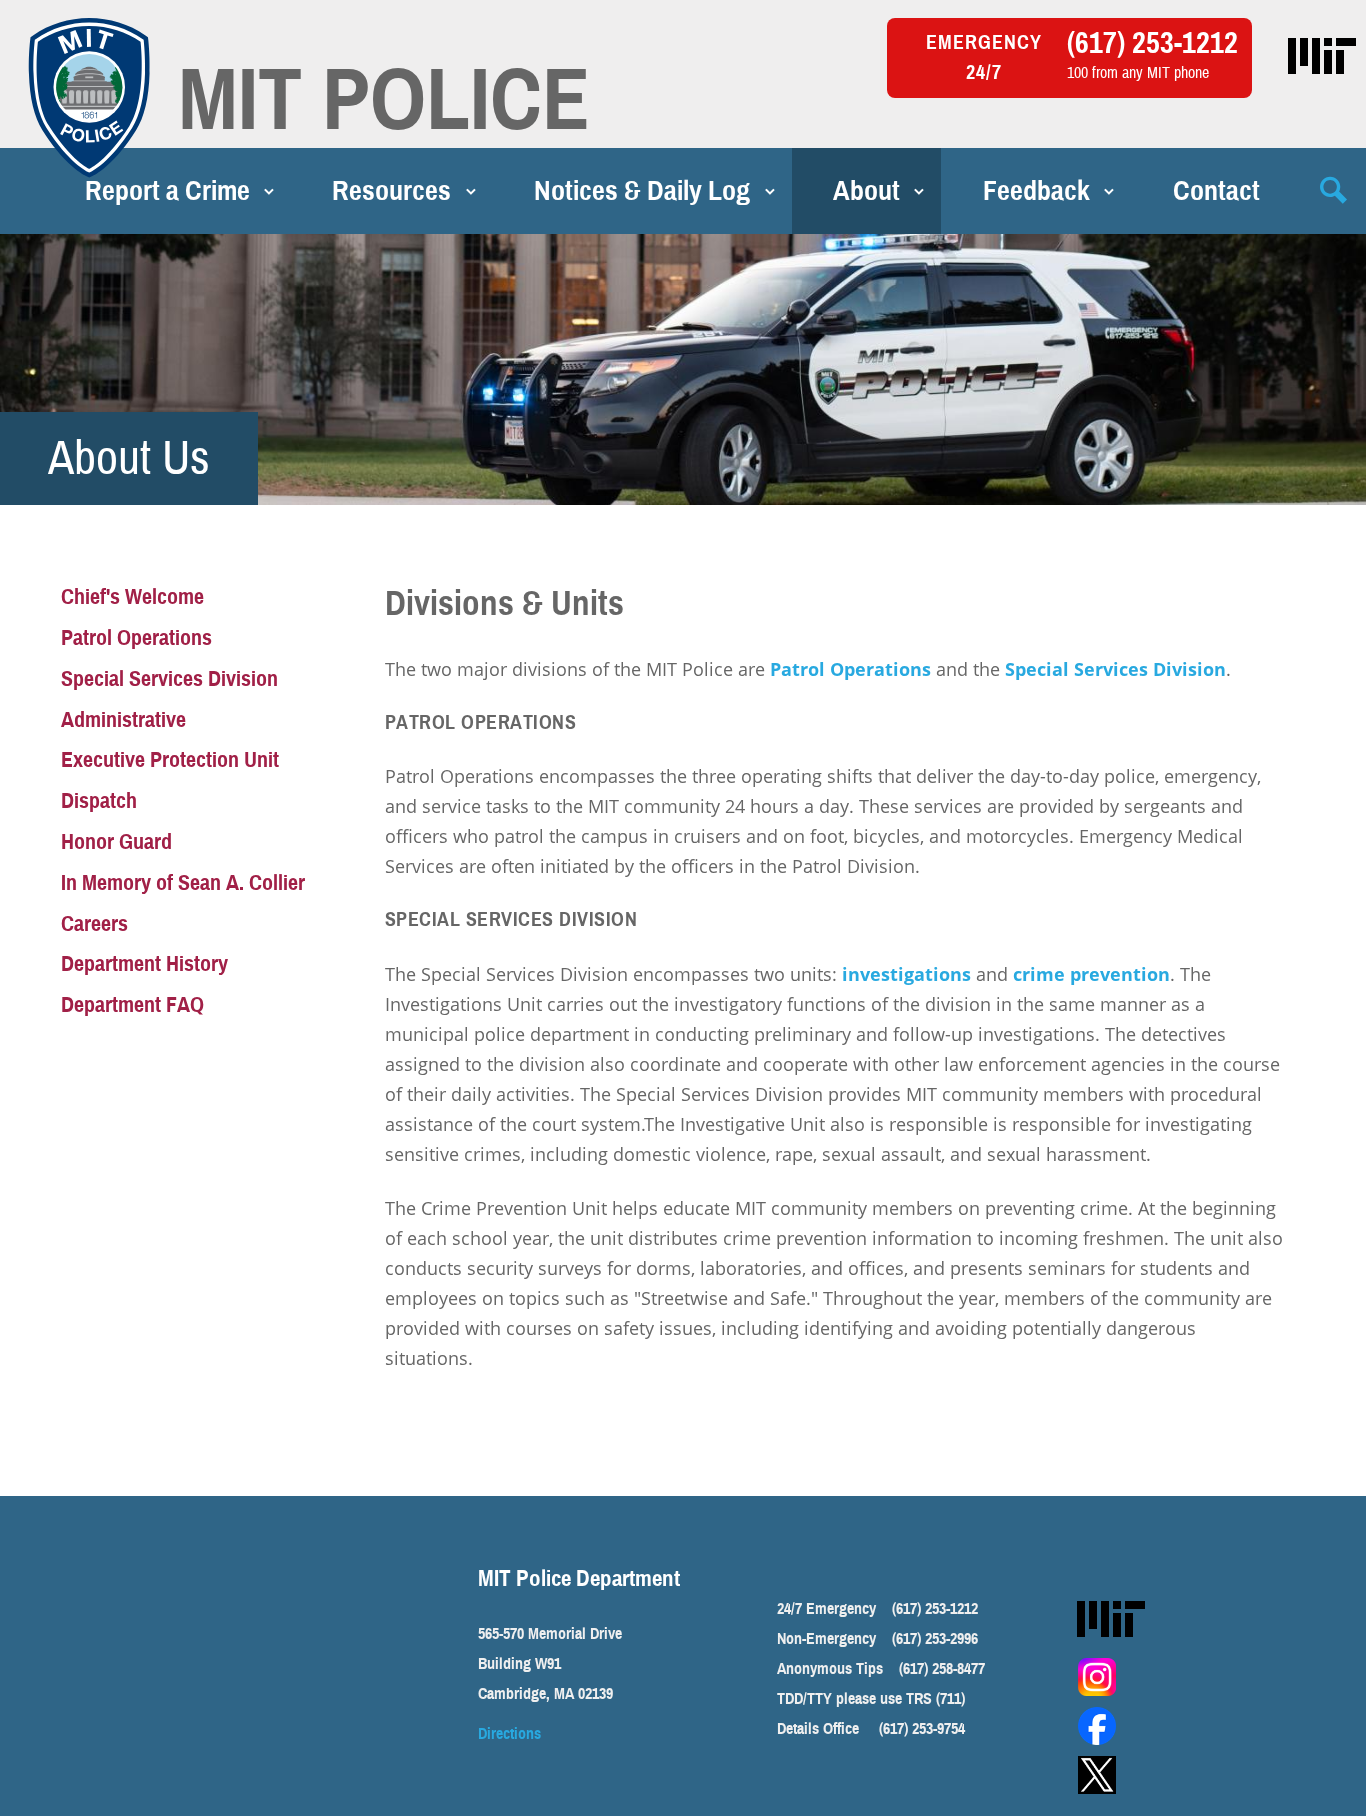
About (866, 191)
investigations (906, 974)
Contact (1216, 191)
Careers (94, 923)
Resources (391, 191)
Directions (509, 1734)
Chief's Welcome (132, 596)
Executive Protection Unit (170, 759)
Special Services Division (1115, 669)
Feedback (1036, 191)
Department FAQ (132, 1004)
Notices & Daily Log (642, 191)
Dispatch (99, 800)
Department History (144, 963)
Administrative (123, 719)
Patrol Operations (850, 669)
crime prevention (1091, 974)
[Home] (89, 98)
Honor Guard (116, 841)
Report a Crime (167, 191)
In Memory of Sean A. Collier (183, 882)
